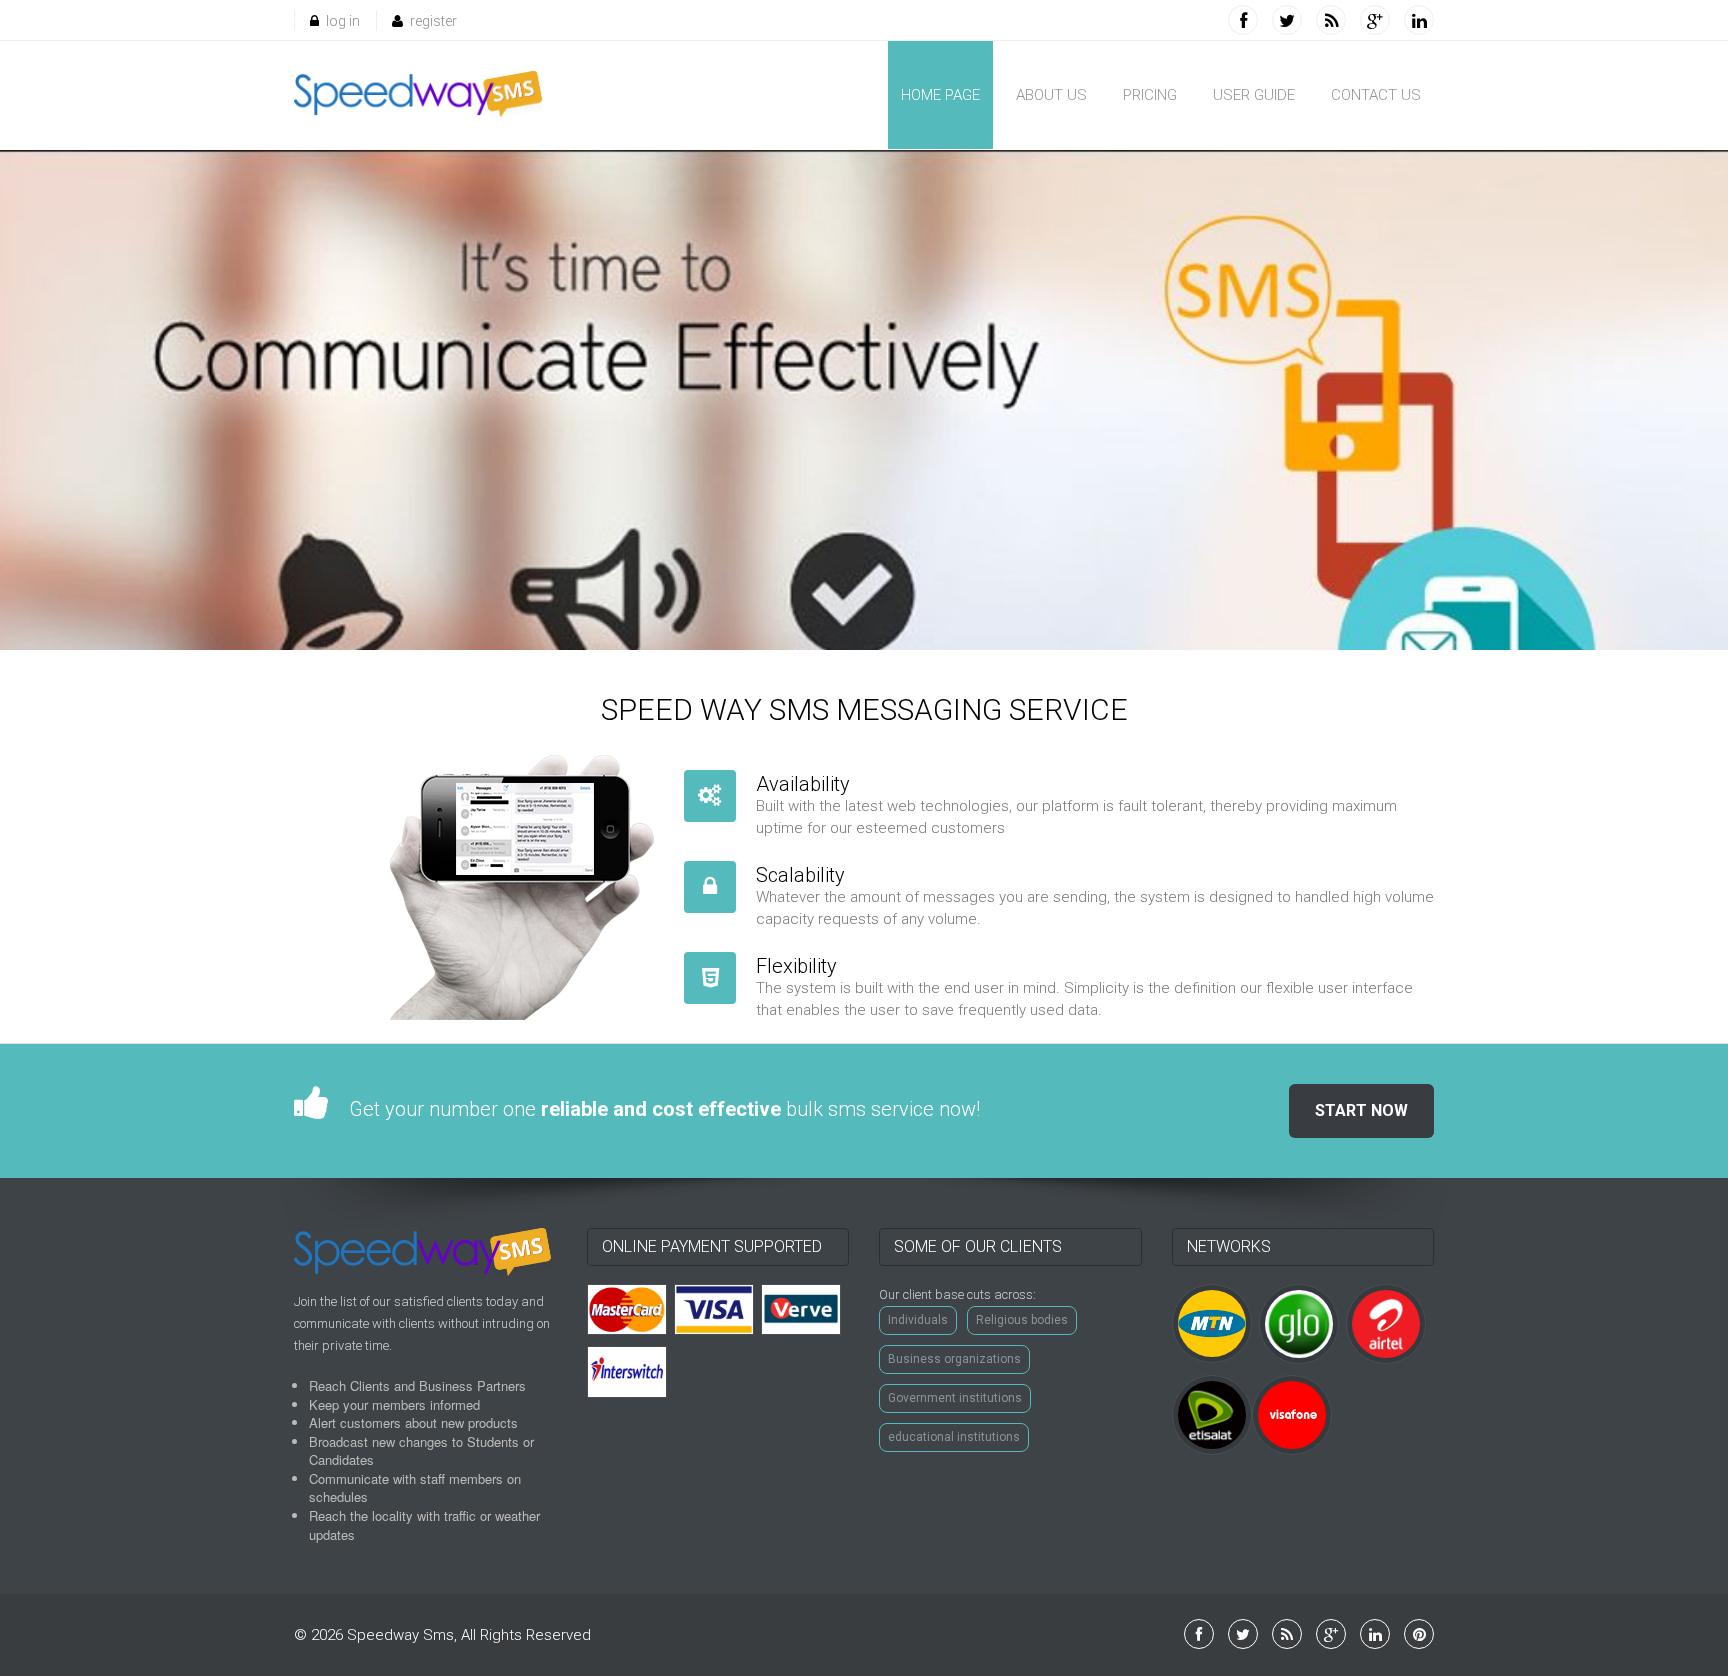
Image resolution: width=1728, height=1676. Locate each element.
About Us (1051, 95)
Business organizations (954, 1359)
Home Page (940, 95)
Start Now (1361, 1110)
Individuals (918, 1320)
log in (343, 21)
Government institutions (955, 1398)
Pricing (1150, 95)
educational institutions (954, 1437)
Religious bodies (1022, 1320)
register (433, 21)
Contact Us (1376, 95)
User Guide (1254, 95)
